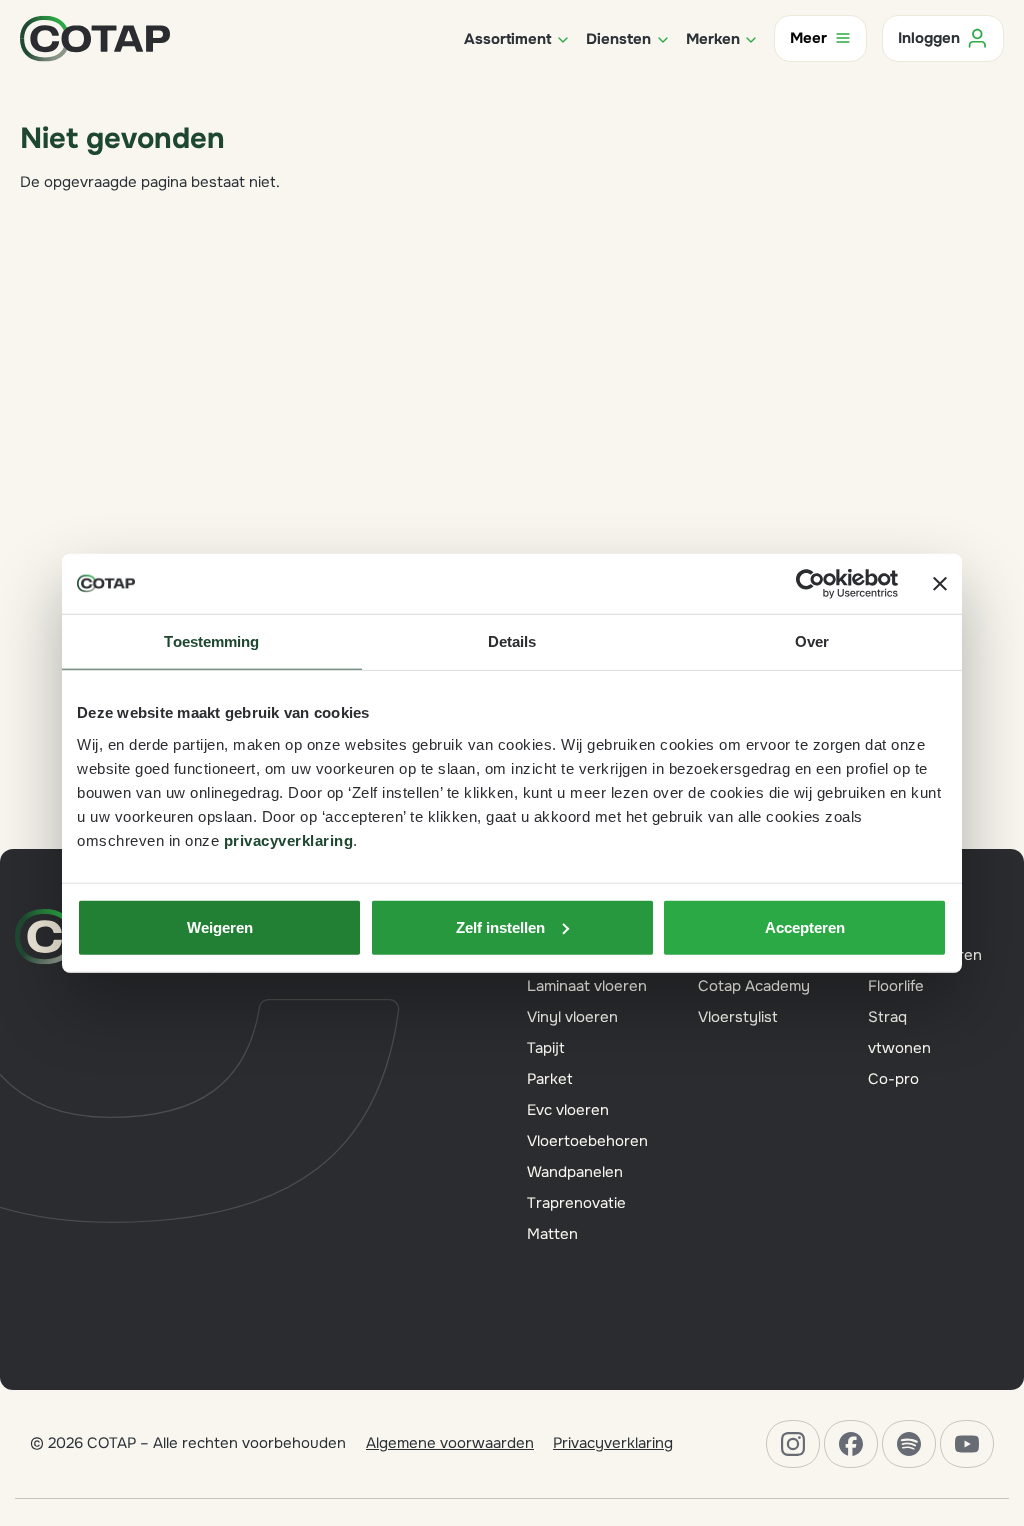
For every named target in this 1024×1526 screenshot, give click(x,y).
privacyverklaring (289, 839)
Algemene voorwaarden (450, 1443)
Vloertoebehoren (587, 1141)
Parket (550, 1079)
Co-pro (893, 1079)
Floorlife (896, 986)
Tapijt (546, 1048)
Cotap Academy (754, 986)
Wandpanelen (575, 1172)
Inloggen (929, 38)
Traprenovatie (576, 1203)
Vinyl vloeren (572, 1017)
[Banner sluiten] (940, 584)
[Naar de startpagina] (95, 37)
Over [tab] (812, 641)
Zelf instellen (500, 926)
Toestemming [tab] (211, 641)
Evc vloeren (568, 1110)
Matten (552, 1234)
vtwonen (899, 1048)
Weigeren (220, 926)
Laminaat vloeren (587, 986)
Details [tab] (512, 641)
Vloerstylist (738, 1017)
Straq (887, 1017)
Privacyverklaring (613, 1443)
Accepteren (805, 926)
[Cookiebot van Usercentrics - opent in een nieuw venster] (810, 584)
